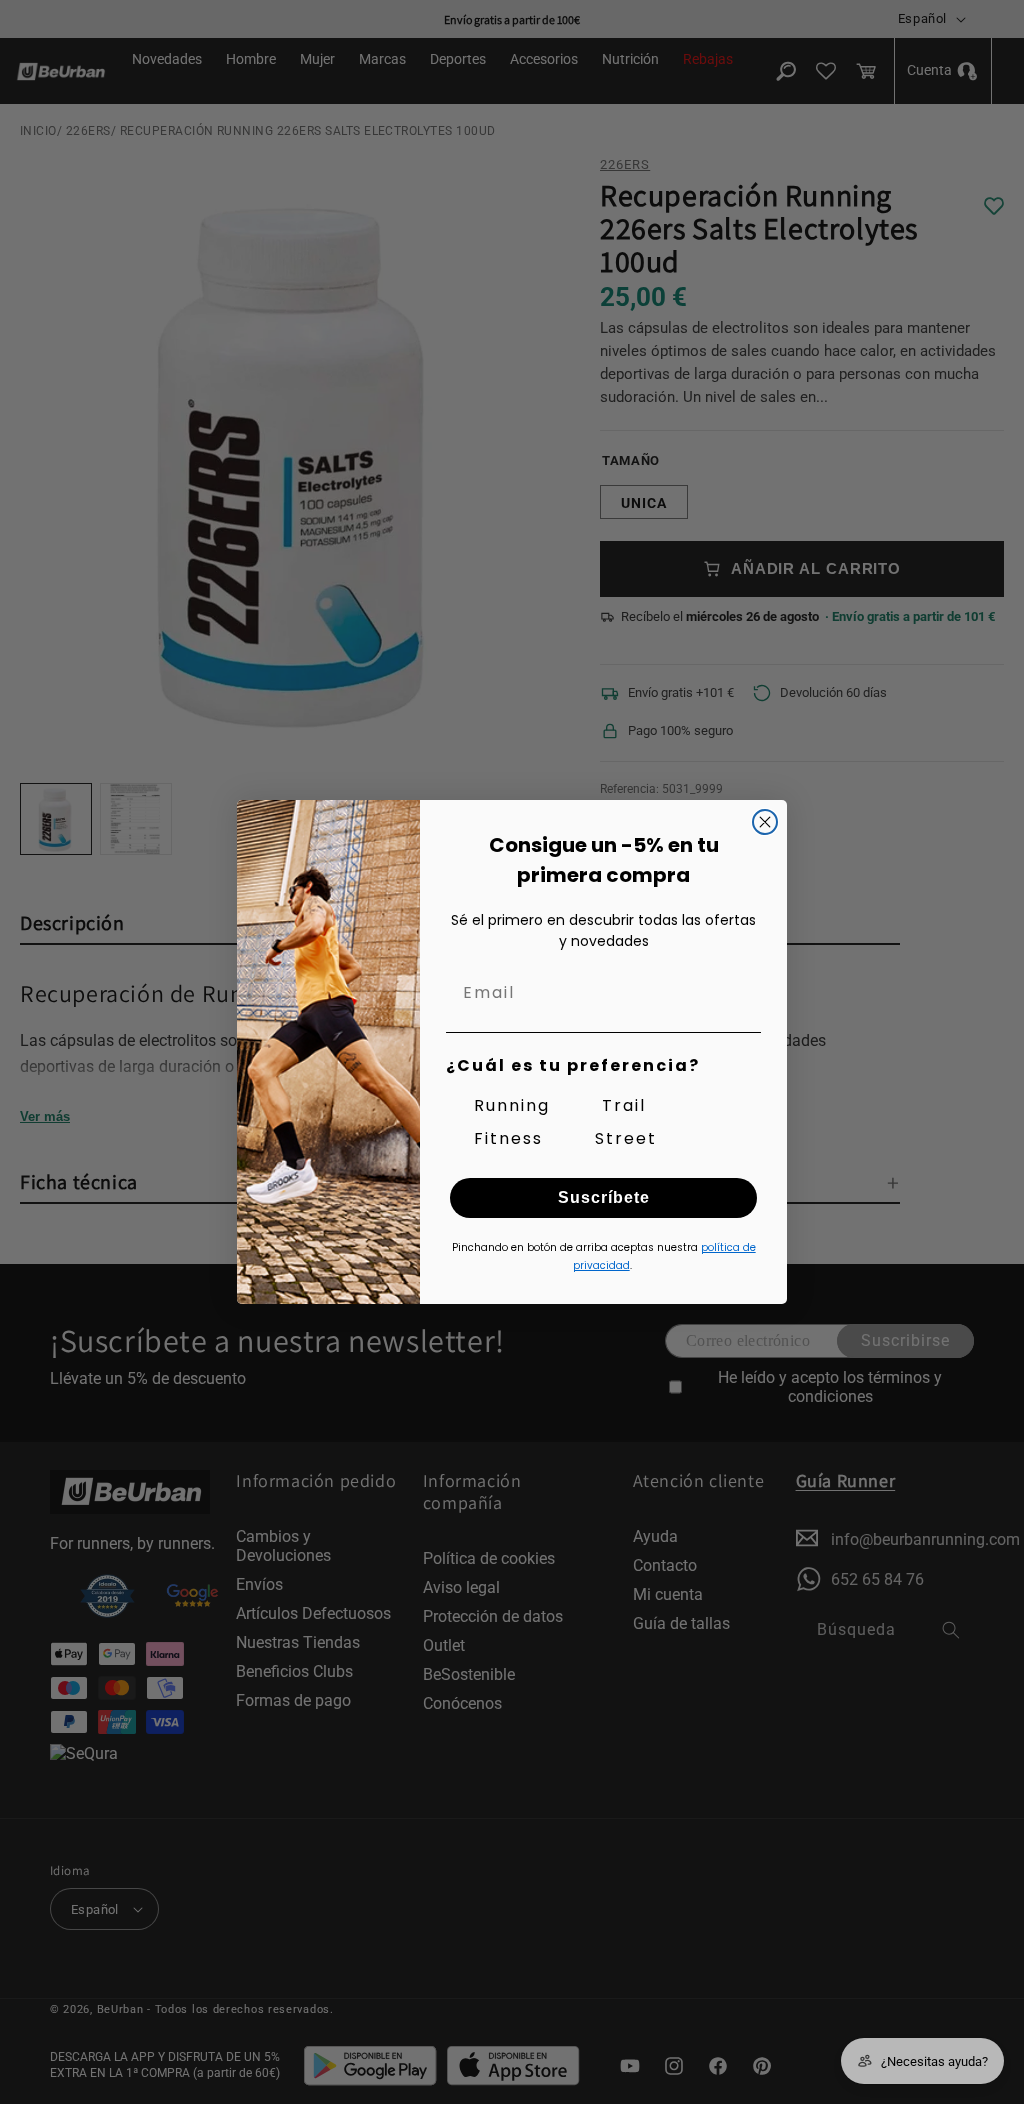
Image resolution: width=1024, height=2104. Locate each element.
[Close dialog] (765, 822)
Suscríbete (604, 1197)
